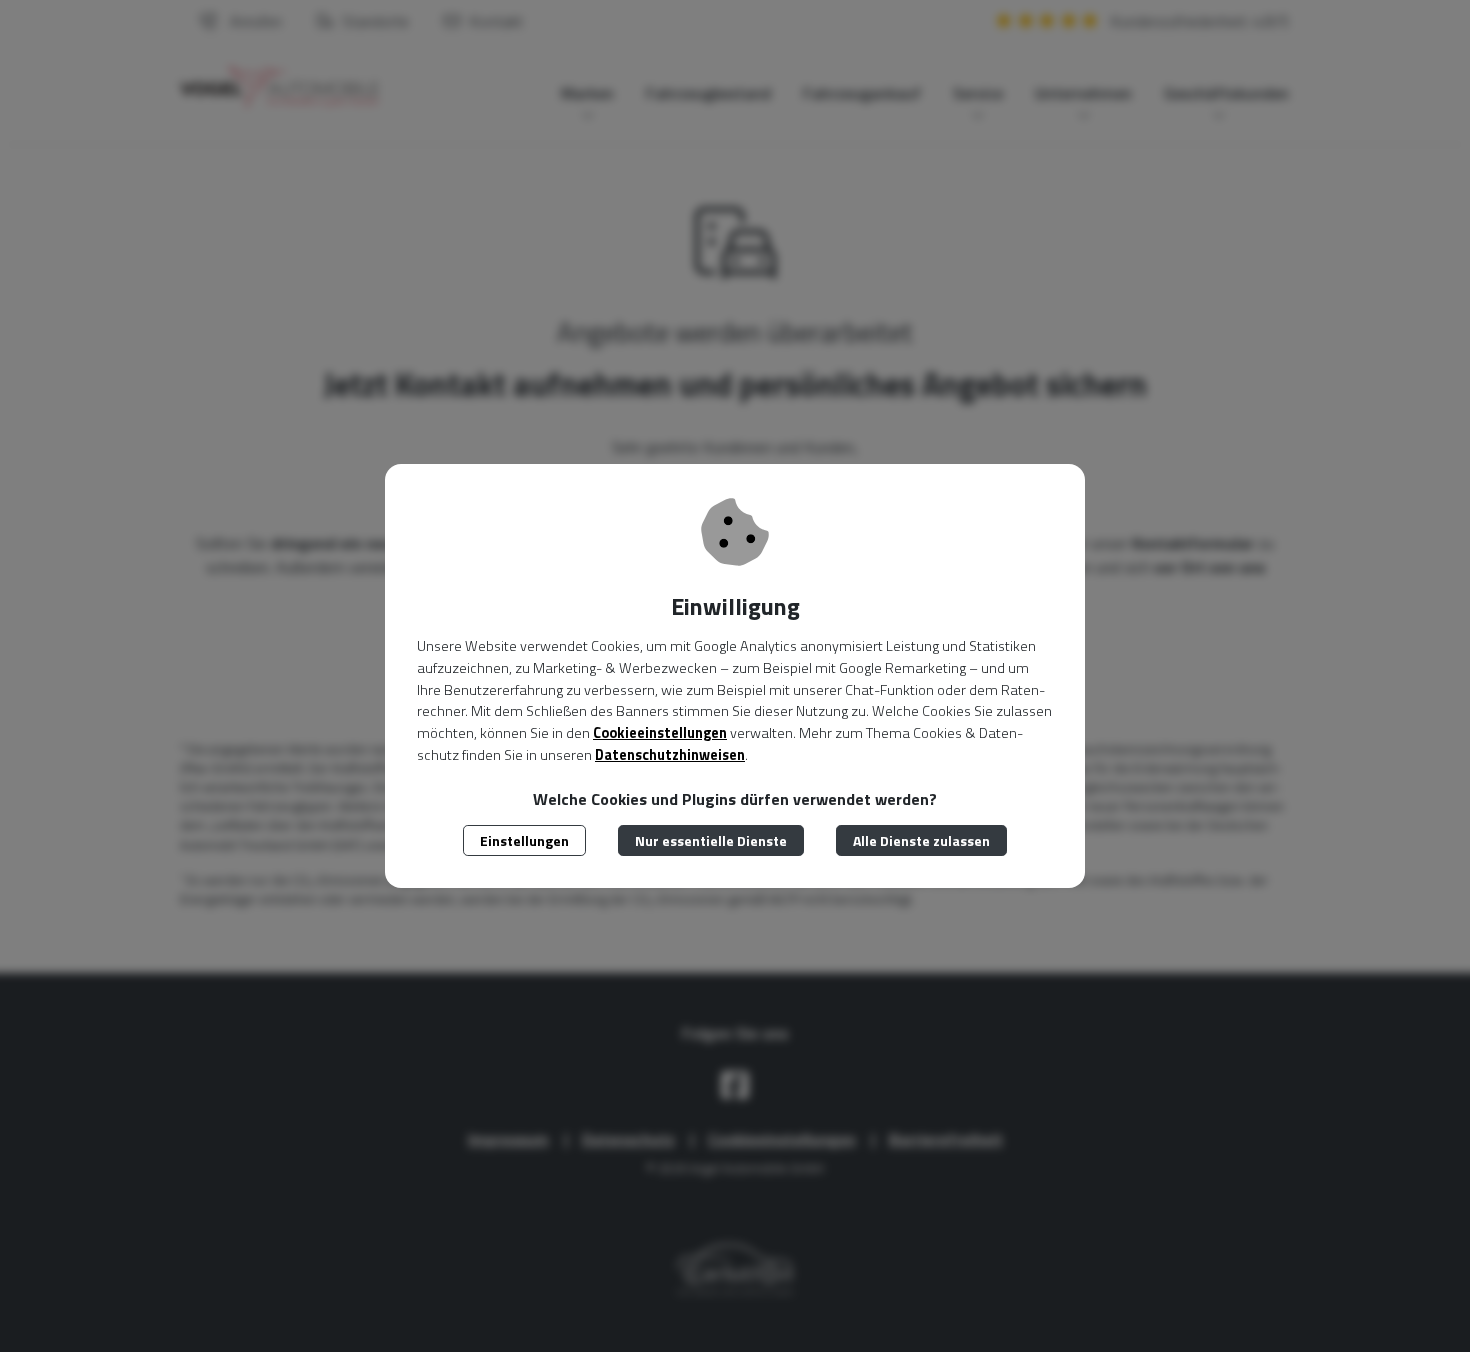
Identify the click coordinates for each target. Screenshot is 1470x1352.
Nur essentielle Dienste (711, 840)
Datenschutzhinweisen (670, 755)
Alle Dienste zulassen (921, 840)
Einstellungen (524, 840)
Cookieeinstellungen (660, 733)
